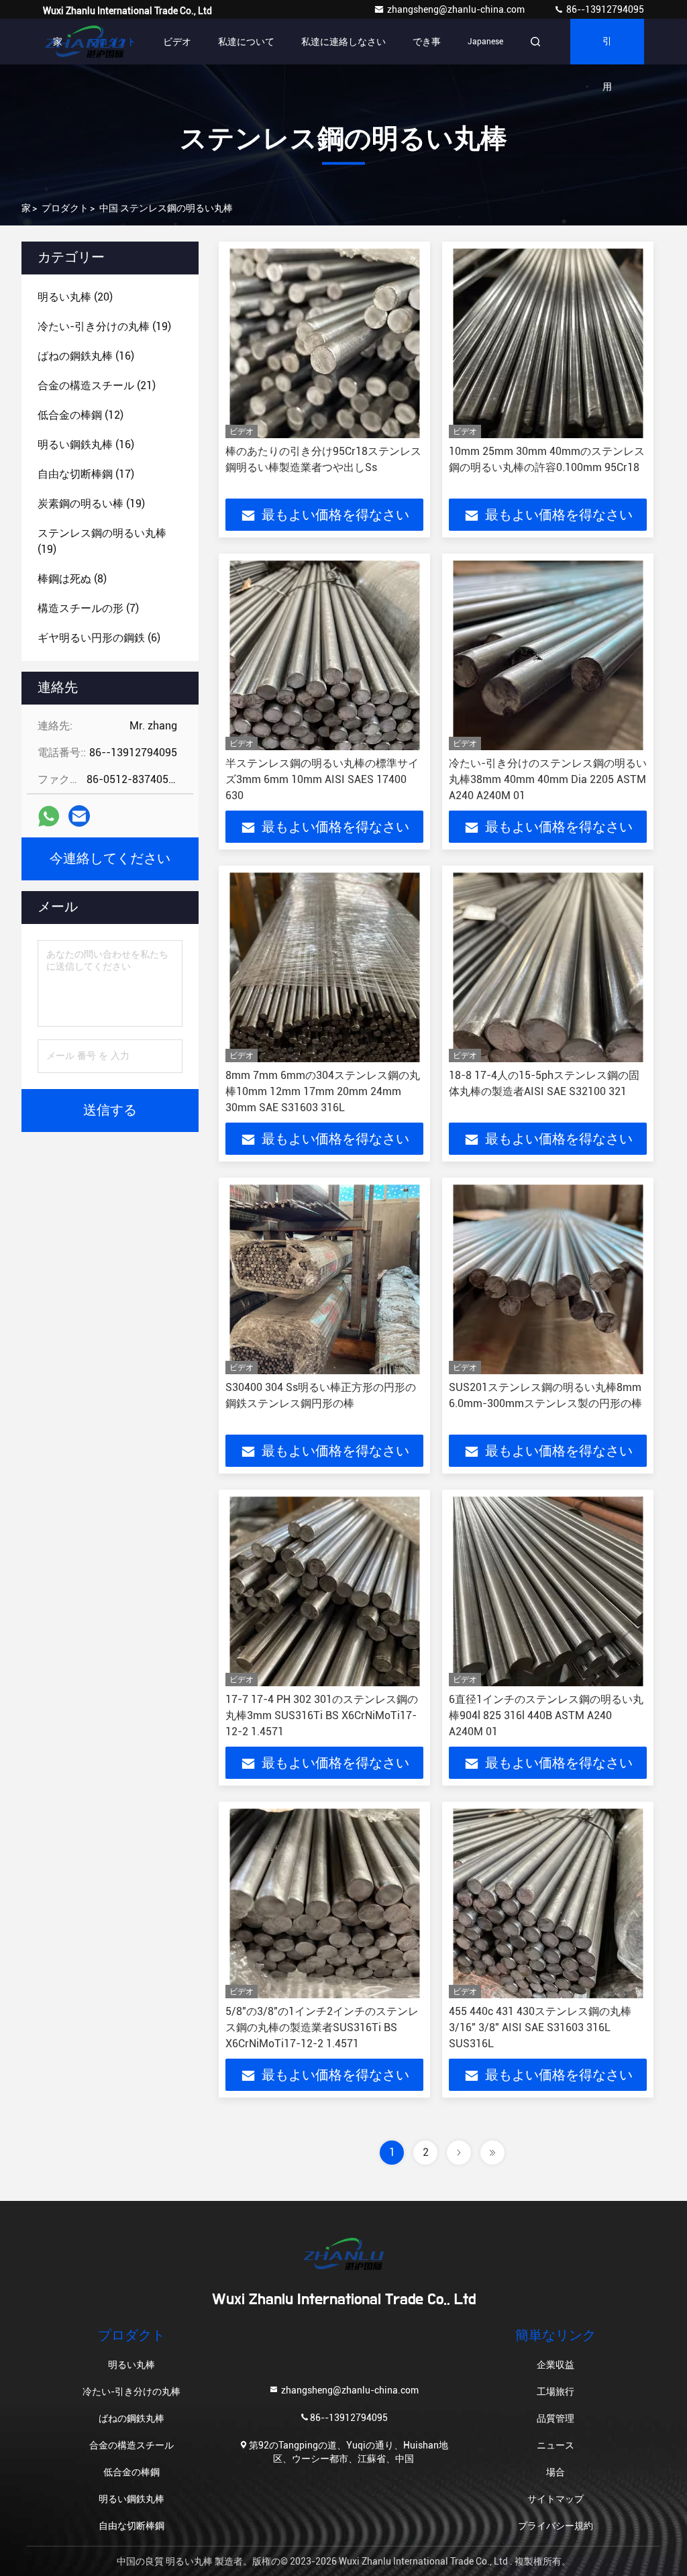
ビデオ (177, 42)
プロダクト (113, 42)
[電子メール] (79, 816)
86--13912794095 (604, 9)
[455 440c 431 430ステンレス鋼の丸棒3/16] (548, 1903)
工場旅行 (556, 2391)
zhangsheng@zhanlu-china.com (457, 9)
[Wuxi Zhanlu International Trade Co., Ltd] (343, 2254)
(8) (72, 579)
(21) (97, 385)
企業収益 (556, 2365)
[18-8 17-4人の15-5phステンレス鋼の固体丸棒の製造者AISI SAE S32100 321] (548, 967)
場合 (556, 2472)
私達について (246, 42)
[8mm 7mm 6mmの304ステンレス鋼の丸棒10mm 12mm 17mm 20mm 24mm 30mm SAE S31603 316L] (324, 967)
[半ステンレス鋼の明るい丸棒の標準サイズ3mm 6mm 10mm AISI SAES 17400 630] (324, 655)
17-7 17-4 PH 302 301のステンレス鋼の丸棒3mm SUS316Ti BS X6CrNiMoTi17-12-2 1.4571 (322, 1715)
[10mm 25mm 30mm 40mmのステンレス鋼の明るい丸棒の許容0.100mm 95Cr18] (548, 343)
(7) (88, 608)
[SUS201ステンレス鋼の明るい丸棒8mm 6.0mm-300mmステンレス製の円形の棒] (548, 1279)
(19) (104, 326)
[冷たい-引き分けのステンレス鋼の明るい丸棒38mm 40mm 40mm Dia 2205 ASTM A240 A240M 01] (548, 655)
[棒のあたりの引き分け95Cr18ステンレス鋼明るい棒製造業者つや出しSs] (324, 343)
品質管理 (556, 2418)
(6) (99, 638)
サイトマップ (556, 2499)
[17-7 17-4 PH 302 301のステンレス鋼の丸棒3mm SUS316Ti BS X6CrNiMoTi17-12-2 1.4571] (324, 1591)
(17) (86, 474)
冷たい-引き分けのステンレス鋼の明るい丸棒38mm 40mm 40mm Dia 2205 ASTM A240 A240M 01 (548, 779)
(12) (81, 415)
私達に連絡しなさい (343, 42)
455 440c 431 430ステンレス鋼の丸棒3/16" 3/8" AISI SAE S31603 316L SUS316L (540, 2027)
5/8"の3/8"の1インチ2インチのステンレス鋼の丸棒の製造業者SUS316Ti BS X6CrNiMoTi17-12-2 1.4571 (322, 2027)
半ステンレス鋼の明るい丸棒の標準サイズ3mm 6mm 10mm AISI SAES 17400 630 (322, 779)
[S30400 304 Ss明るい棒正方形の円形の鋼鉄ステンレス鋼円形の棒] (324, 1279)
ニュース (556, 2445)
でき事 (427, 42)
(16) (86, 356)
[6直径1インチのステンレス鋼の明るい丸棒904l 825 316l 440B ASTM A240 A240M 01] (548, 1591)
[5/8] (324, 1903)
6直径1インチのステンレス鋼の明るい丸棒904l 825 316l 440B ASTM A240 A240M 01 (546, 1715)
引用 (607, 51)
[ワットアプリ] (49, 816)
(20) (75, 297)
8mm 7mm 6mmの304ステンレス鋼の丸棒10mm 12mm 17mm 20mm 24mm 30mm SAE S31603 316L (323, 1091)
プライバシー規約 (556, 2526)
